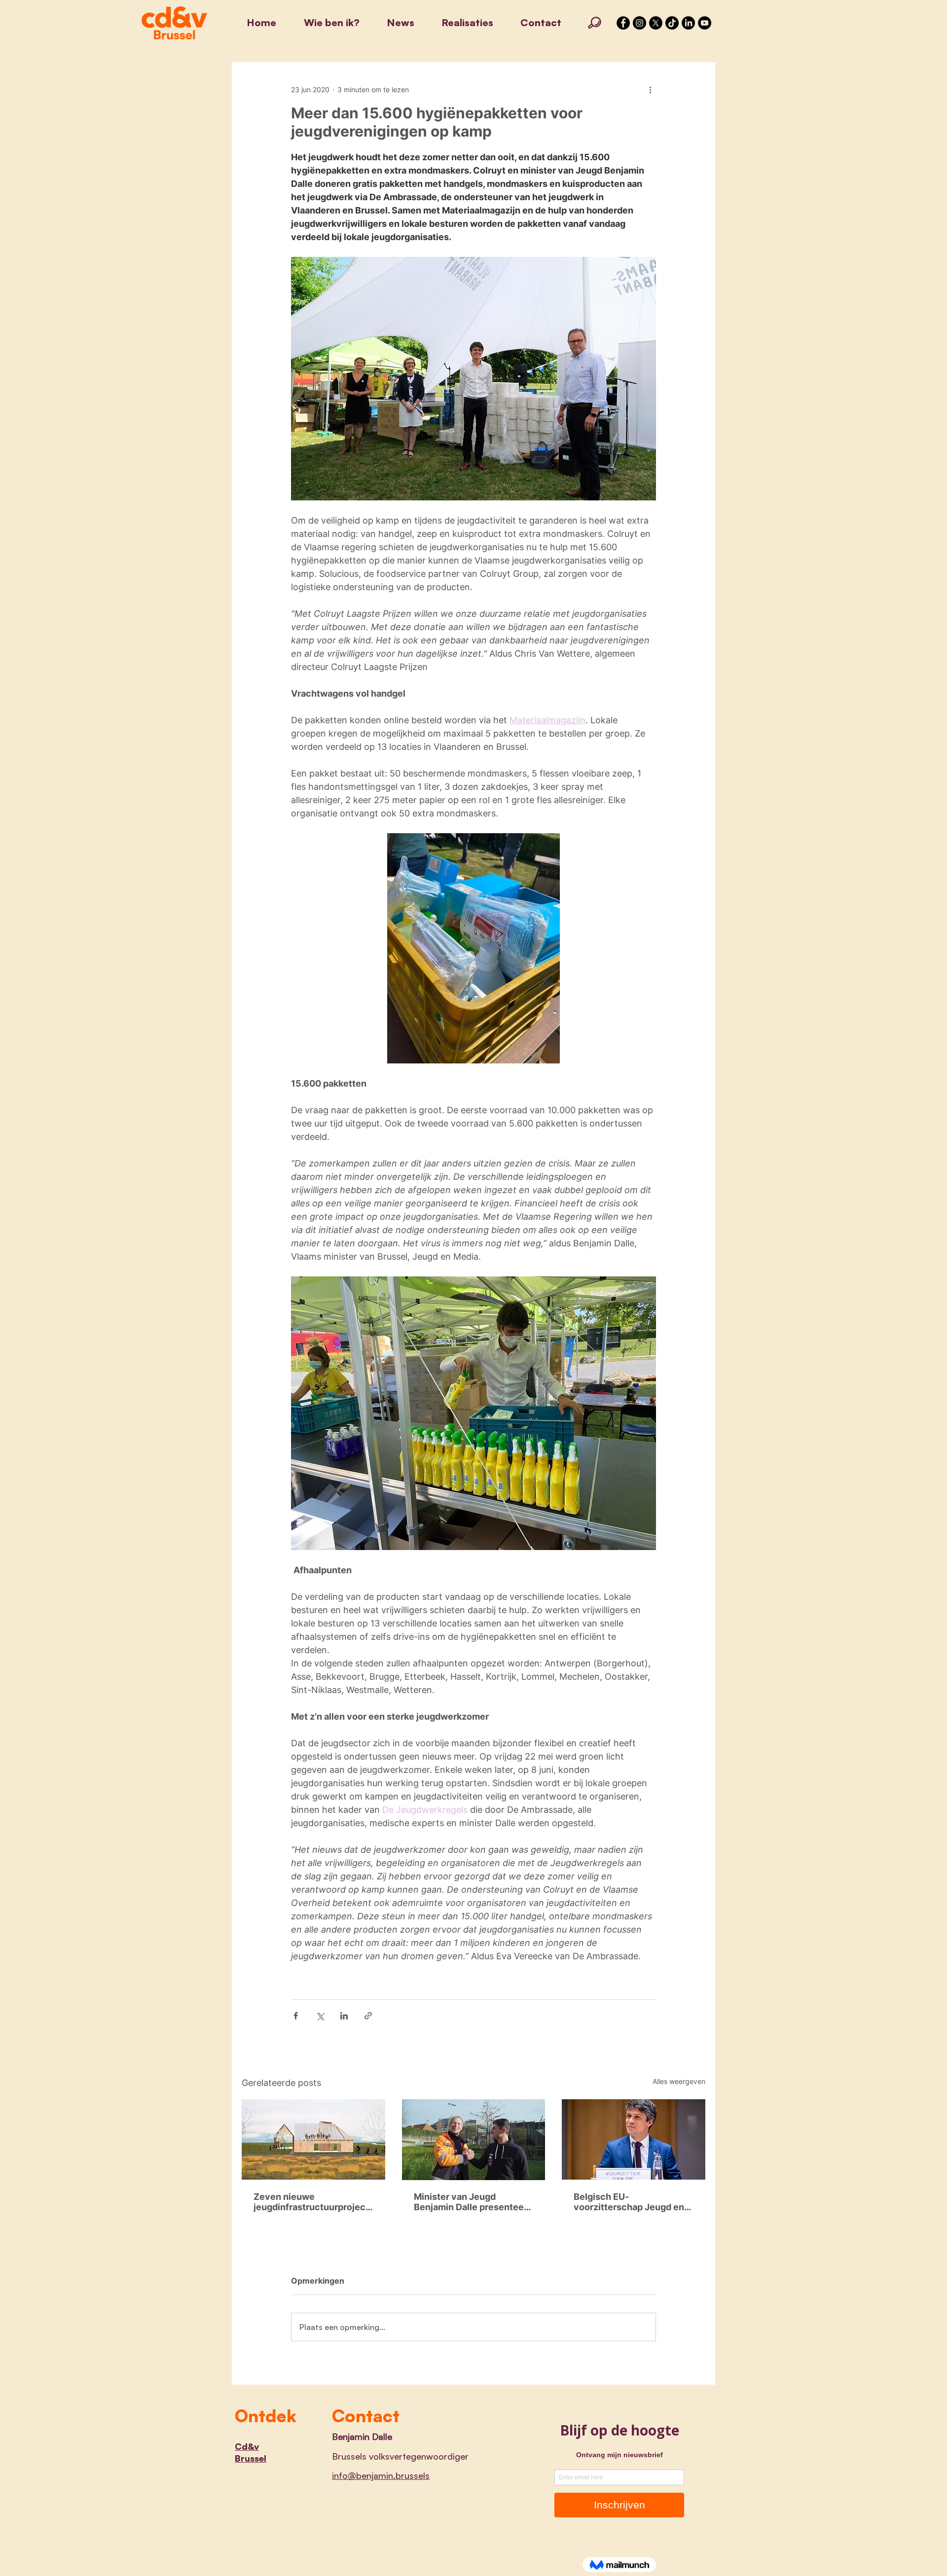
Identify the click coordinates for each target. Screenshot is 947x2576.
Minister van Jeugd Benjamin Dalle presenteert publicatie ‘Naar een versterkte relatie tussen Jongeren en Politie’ (472, 2202)
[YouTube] (705, 23)
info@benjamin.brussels (381, 2475)
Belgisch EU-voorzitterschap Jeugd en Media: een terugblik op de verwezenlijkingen (630, 2202)
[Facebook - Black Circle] (623, 23)
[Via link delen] (368, 2016)
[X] (656, 23)
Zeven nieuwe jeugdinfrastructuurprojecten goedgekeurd (311, 2202)
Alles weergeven (679, 2081)
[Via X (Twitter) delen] (320, 2016)
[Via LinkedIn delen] (344, 2016)
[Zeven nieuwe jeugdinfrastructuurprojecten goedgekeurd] (313, 2139)
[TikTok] (672, 23)
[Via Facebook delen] (296, 2016)
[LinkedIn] (688, 23)
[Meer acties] (650, 89)
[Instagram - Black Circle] (639, 23)
